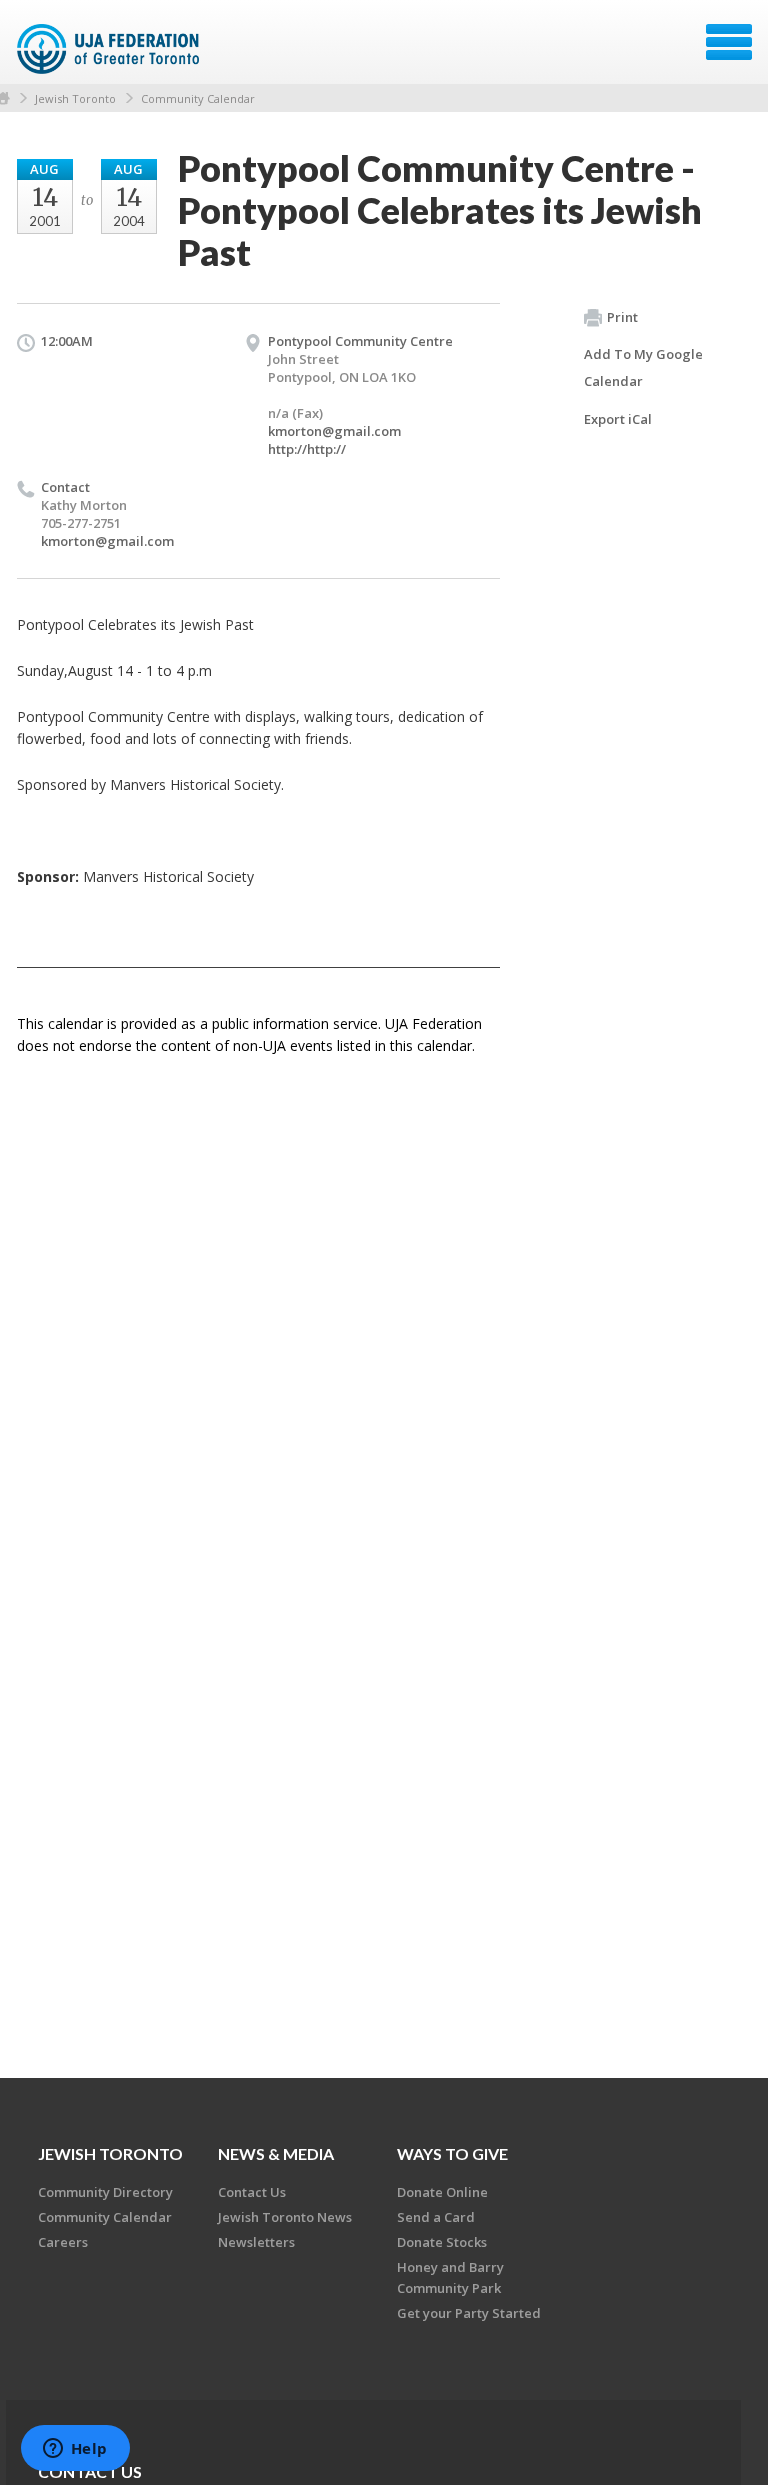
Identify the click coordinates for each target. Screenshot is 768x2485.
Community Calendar (198, 98)
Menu (729, 42)
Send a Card (436, 2217)
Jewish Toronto (75, 98)
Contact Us (252, 2192)
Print (622, 317)
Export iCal (618, 419)
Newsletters (256, 2242)
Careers (63, 2242)
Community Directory (105, 2192)
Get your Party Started (469, 2313)
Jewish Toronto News (285, 2217)
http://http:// (307, 449)
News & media (276, 2153)
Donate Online (442, 2192)
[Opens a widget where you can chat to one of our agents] (75, 2450)
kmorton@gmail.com (334, 431)
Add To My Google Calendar (643, 367)
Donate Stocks (442, 2242)
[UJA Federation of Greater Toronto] (110, 49)
